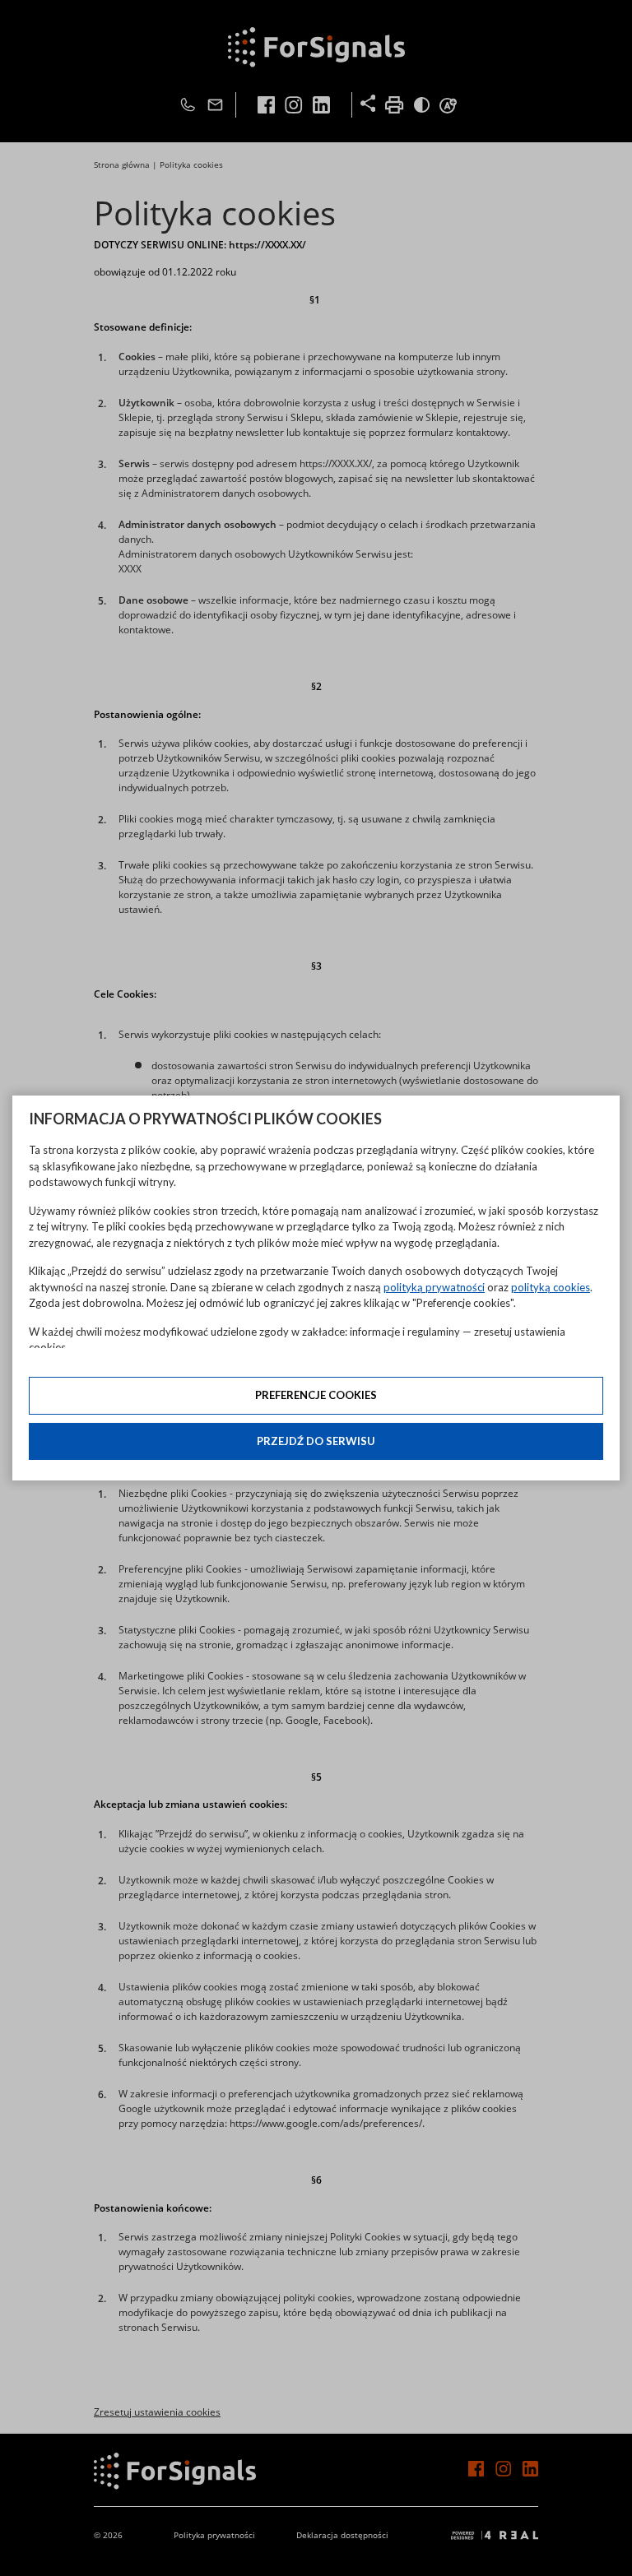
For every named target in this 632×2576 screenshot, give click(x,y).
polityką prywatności (434, 1287)
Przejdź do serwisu (316, 1441)
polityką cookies (551, 1287)
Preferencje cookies (316, 1395)
